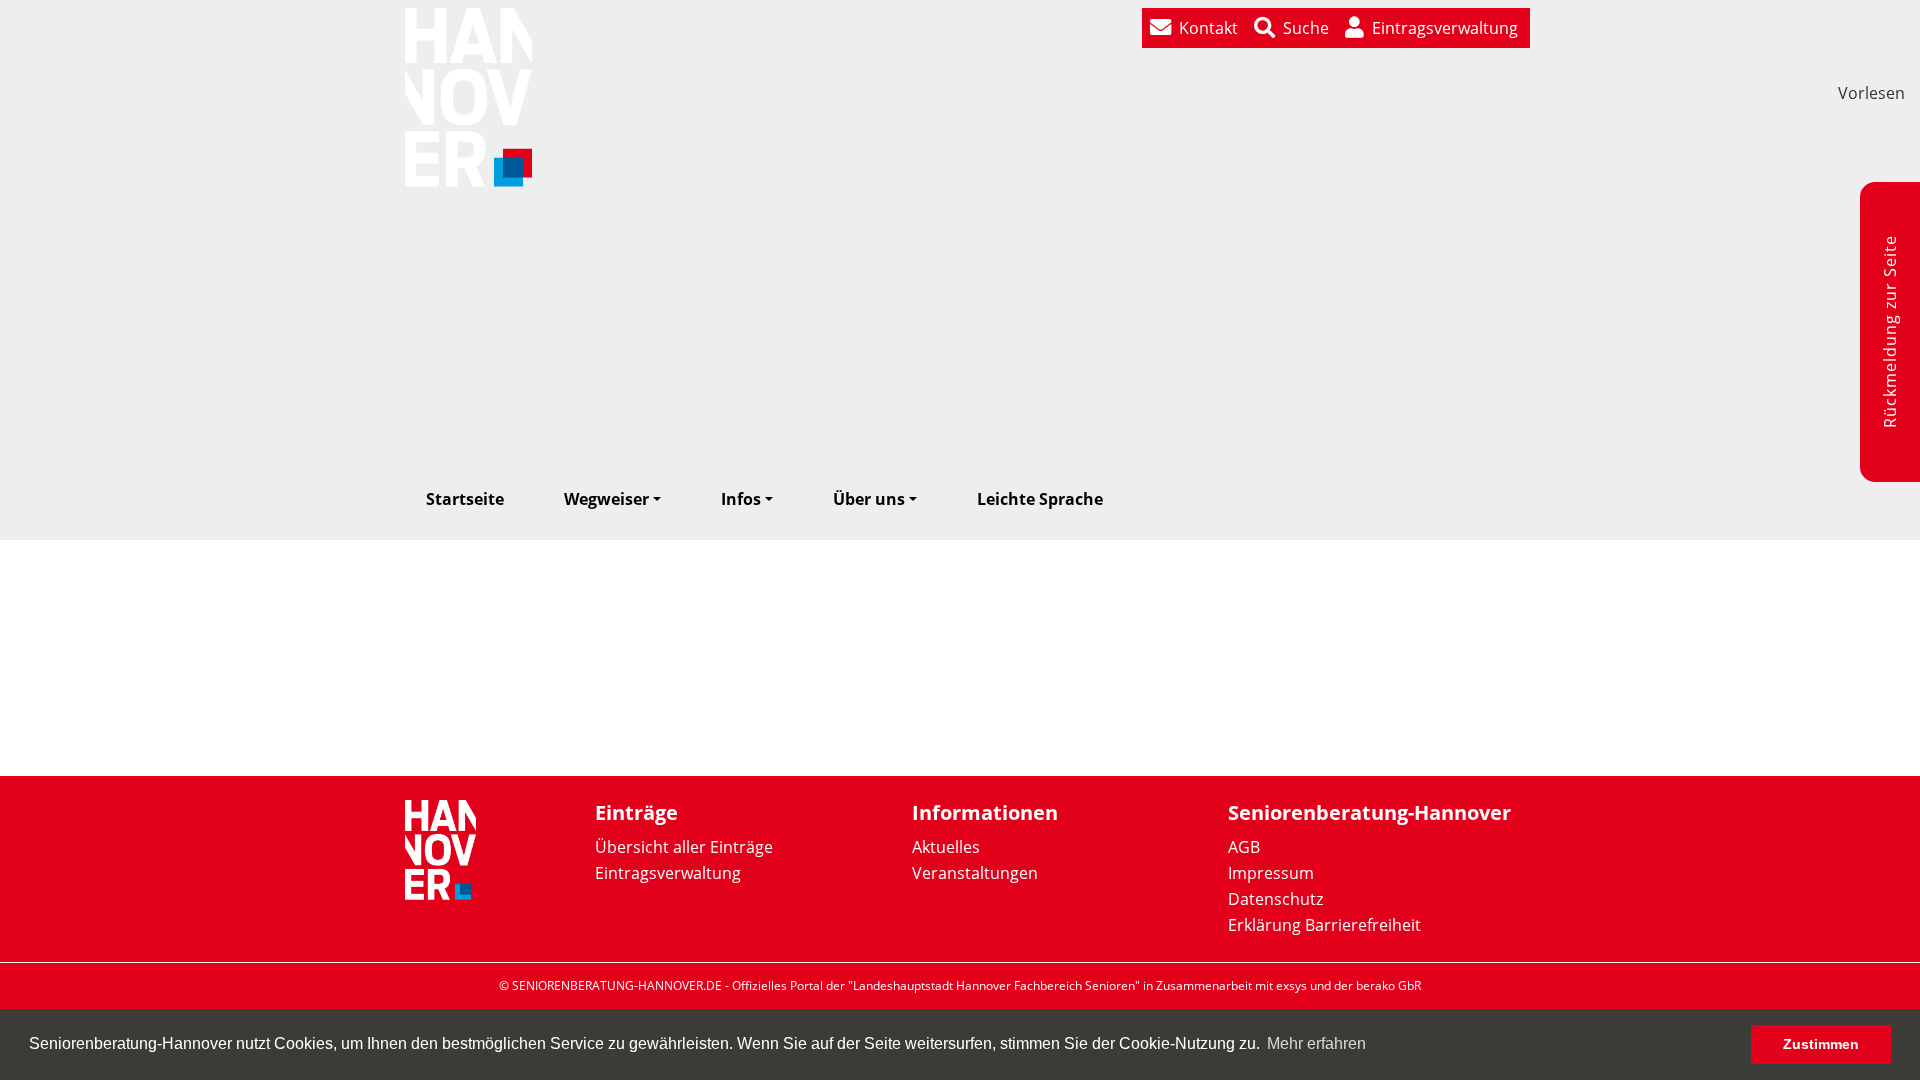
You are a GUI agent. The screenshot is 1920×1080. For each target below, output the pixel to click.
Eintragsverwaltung (668, 873)
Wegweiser (606, 499)
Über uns (869, 499)
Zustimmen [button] (1821, 1044)
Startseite (465, 499)
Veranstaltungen (975, 873)
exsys (1291, 985)
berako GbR (1388, 985)
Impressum (1271, 873)
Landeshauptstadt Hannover (932, 985)
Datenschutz (1275, 899)
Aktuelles (946, 847)
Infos (741, 499)
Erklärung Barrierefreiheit (1324, 925)
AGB (1244, 847)
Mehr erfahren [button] (1316, 1043)
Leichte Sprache (1040, 499)
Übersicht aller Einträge (684, 847)
